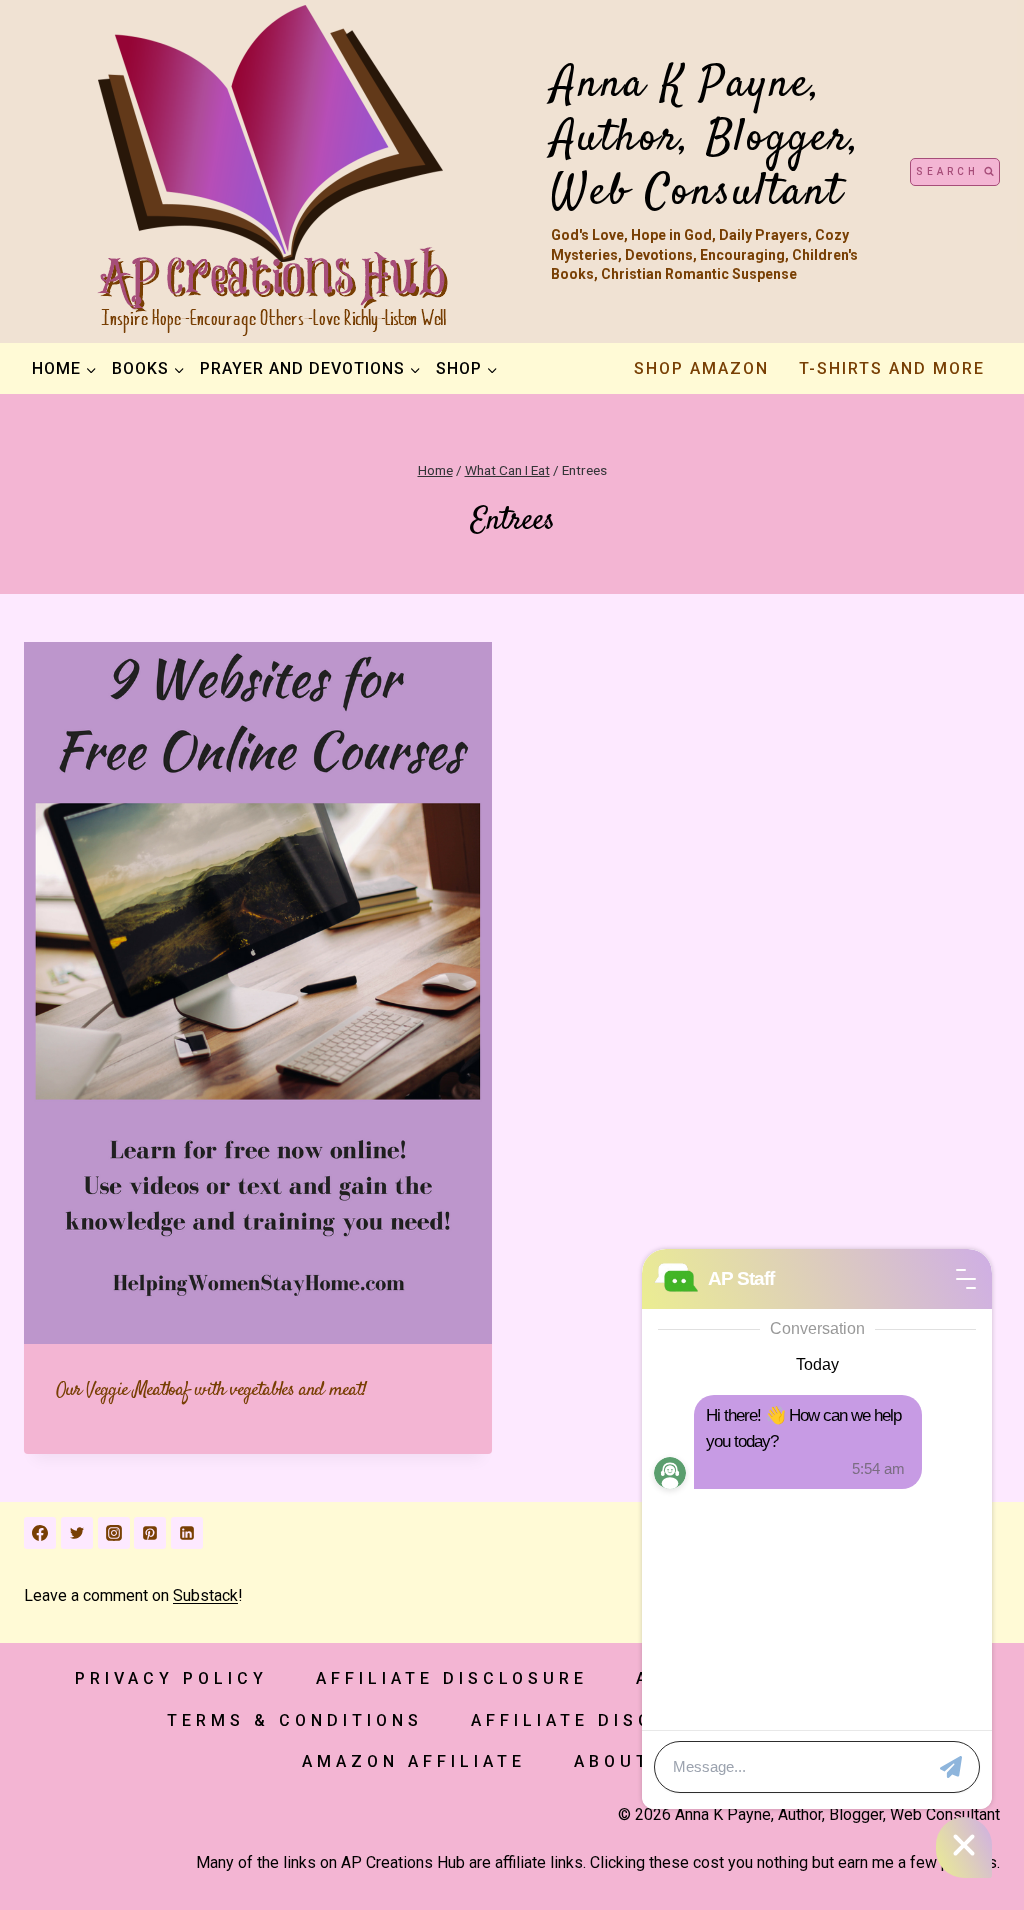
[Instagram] (114, 1533)
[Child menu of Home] (64, 369)
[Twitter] (77, 1533)
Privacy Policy (171, 1678)
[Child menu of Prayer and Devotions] (310, 369)
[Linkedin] (187, 1533)
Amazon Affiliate (414, 1761)
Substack (205, 1595)
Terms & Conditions (295, 1720)
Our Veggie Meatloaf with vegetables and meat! (211, 1390)
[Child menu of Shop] (466, 369)
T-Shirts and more (892, 368)
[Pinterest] (150, 1533)
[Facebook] (40, 1533)
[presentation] (258, 993)
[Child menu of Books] (148, 369)
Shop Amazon (701, 368)
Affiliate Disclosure (452, 1678)
